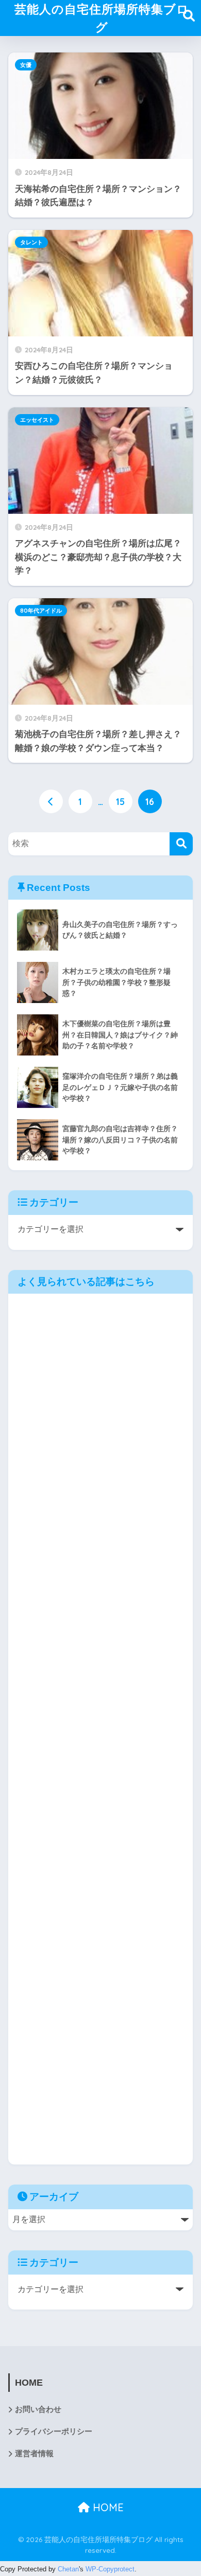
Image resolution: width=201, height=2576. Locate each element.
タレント (31, 242)
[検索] (181, 844)
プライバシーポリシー (54, 2431)
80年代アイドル (41, 611)
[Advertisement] (101, 1729)
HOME (107, 2507)
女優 (26, 65)
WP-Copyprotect (110, 2569)
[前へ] (51, 801)
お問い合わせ (38, 2409)
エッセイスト (37, 420)
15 (120, 801)
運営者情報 (34, 2454)
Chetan (68, 2569)
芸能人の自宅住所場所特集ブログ (102, 18)
